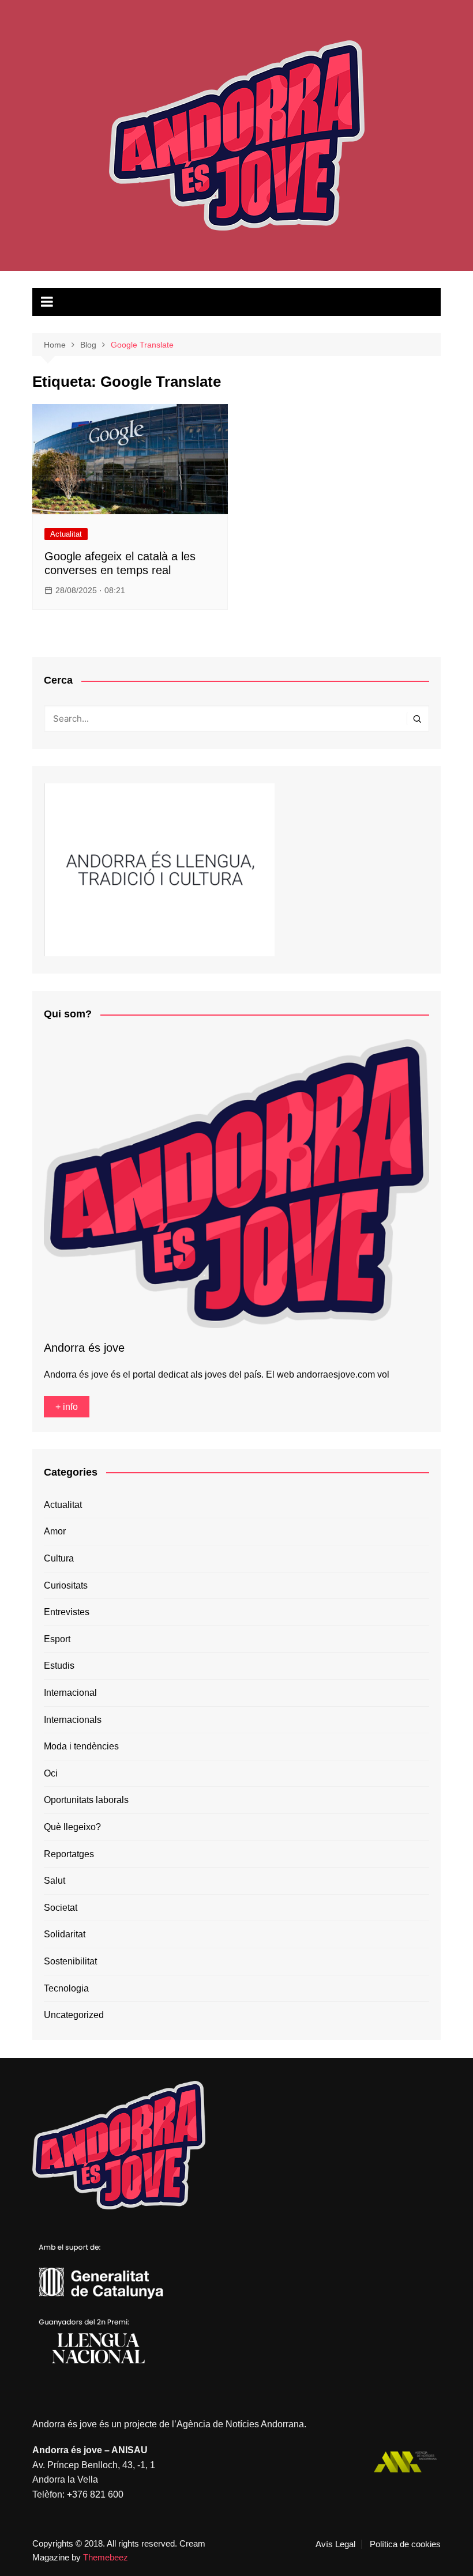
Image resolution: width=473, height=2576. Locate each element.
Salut (55, 1881)
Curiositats (66, 1585)
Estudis (59, 1666)
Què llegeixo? (72, 1827)
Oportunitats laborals (86, 1800)
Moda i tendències (81, 1746)
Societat (61, 1908)
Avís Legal (335, 2544)
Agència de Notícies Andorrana (240, 2424)
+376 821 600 (95, 2494)
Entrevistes (67, 1612)
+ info (67, 1407)
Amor (55, 1531)
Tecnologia (66, 1988)
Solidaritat (65, 1934)
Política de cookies (405, 2544)
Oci (51, 1773)
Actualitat (66, 534)
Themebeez (106, 2557)
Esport (57, 1639)
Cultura (59, 1558)
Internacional (70, 1693)
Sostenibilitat (70, 1961)
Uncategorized (74, 2015)
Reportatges (69, 1854)
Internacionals (73, 1720)
